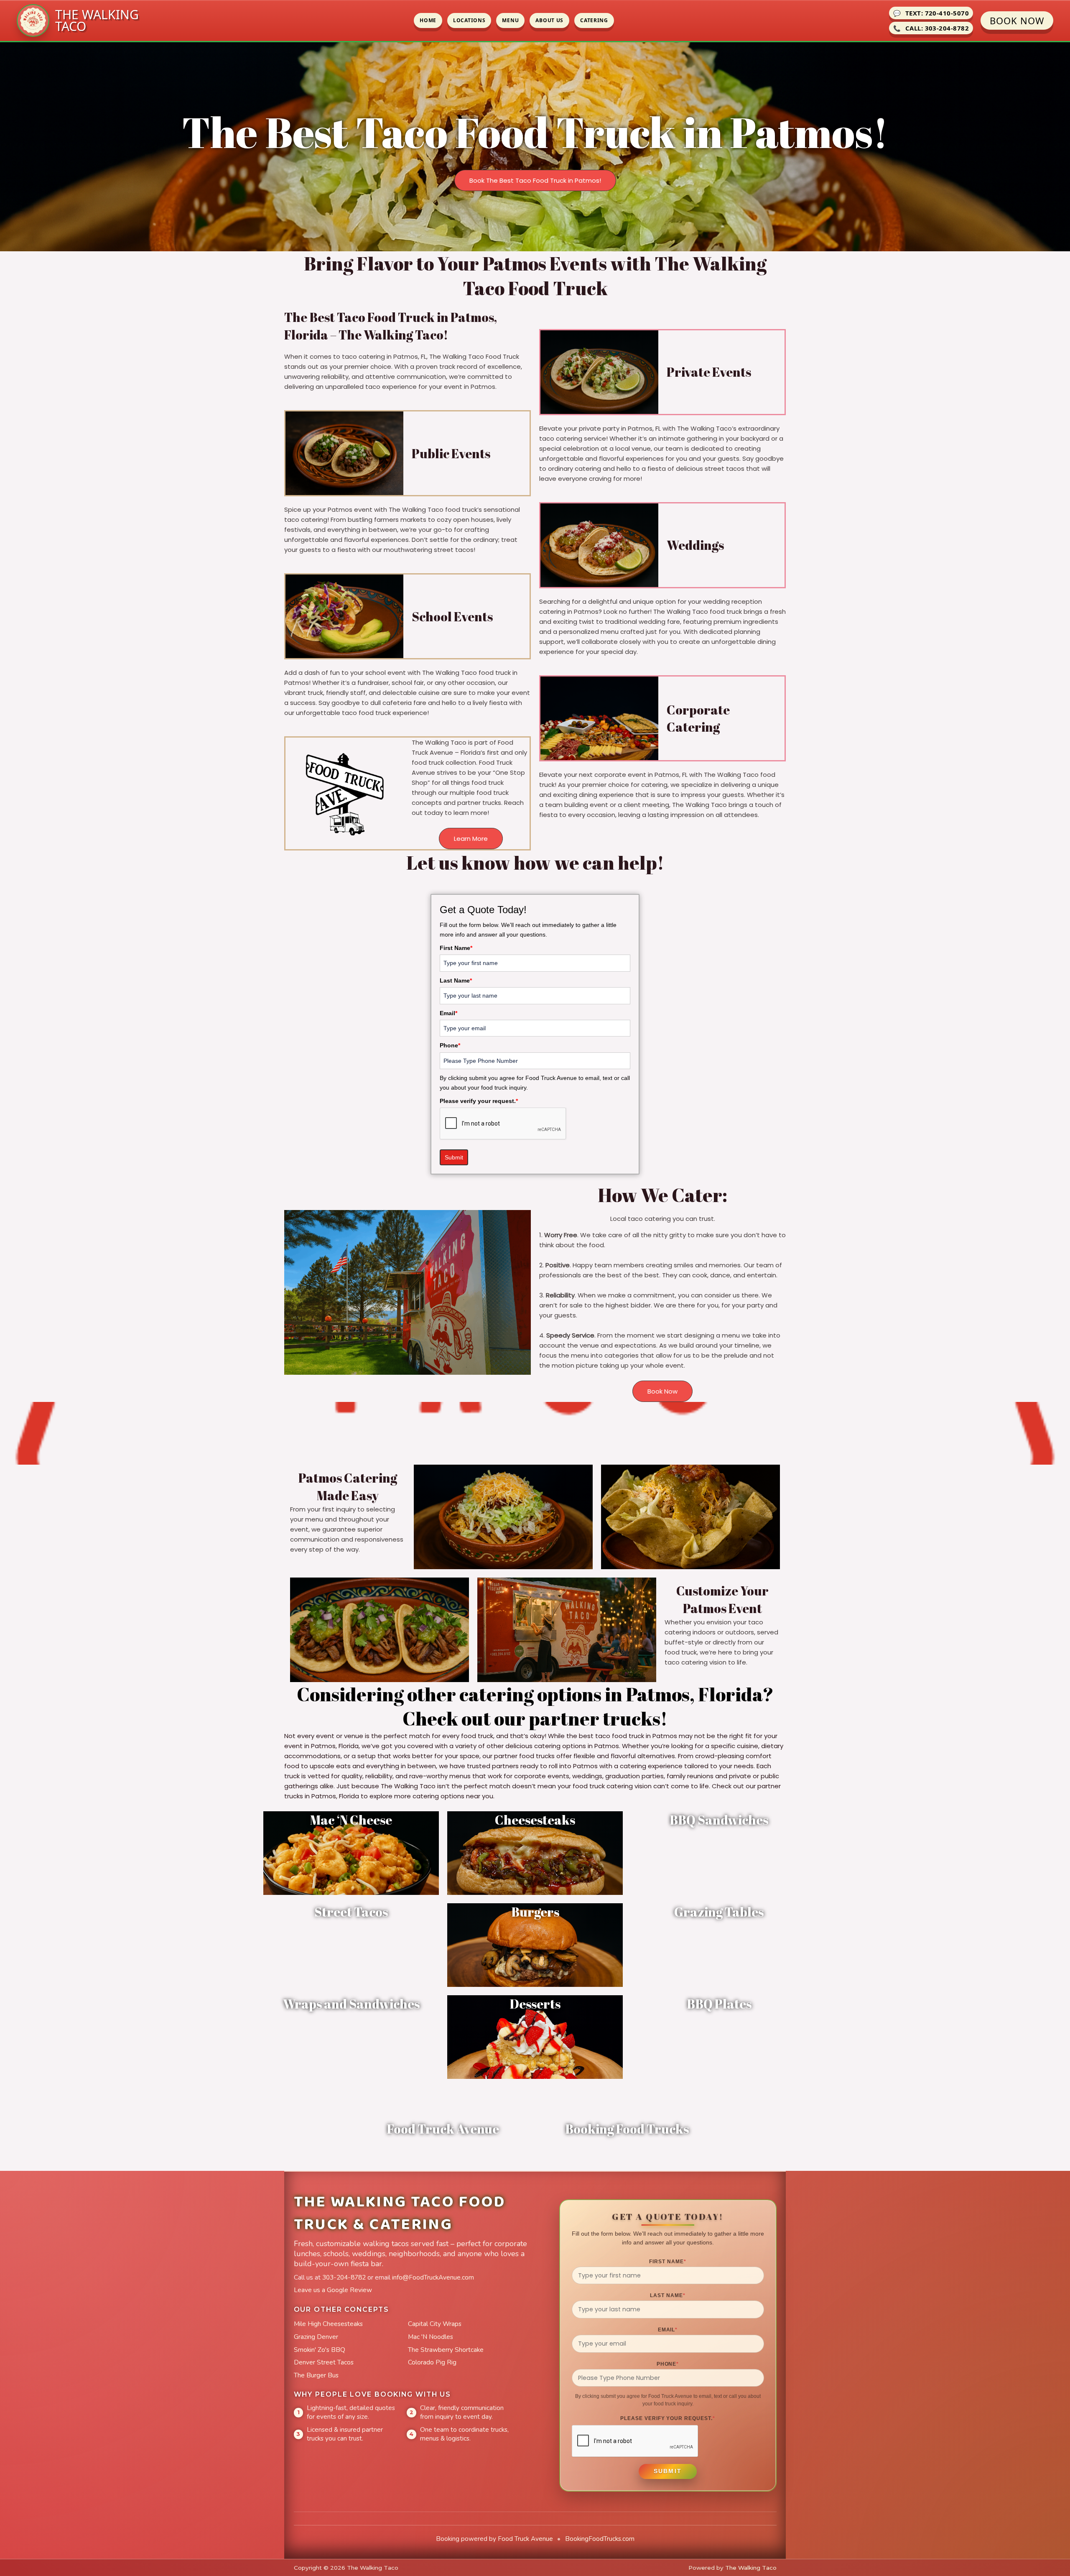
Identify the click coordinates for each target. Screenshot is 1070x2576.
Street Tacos (351, 1912)
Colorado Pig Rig (432, 2362)
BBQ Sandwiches (719, 1820)
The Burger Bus (316, 2375)
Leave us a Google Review (333, 2290)
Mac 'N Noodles (431, 2337)
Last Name (456, 980)
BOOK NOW (1017, 20)
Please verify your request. (479, 1101)
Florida (730, 1694)
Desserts (535, 2004)
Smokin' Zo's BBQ (320, 2350)
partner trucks (595, 1718)
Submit (454, 1157)
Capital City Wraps (435, 2324)
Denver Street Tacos (324, 2362)
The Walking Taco (751, 2568)
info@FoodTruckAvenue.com (433, 2277)
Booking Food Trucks (627, 2129)
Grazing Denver (316, 2337)
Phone (450, 1045)
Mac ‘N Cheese (351, 1820)
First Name (456, 948)
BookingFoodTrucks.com (600, 2539)
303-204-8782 (344, 2277)
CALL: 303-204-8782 (931, 28)
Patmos (658, 1694)
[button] (535, 180)
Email (448, 1013)
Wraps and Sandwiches (351, 2004)
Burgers (535, 1912)
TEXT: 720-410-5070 (931, 13)
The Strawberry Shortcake (446, 2350)
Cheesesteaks (535, 1820)
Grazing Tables (719, 1912)
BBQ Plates (719, 2004)
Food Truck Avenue (443, 2129)
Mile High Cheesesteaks (328, 2324)
